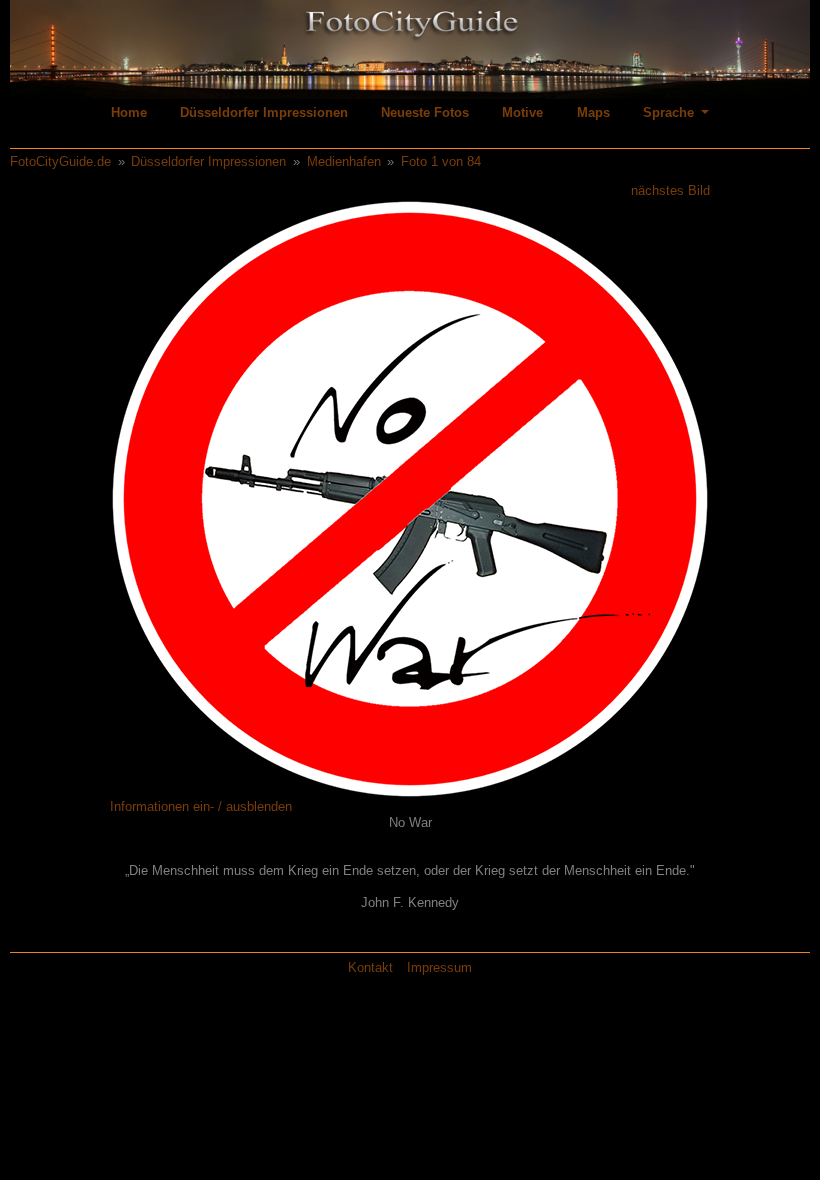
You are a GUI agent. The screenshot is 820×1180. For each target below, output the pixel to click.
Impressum (439, 967)
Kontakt (370, 967)
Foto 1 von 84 (441, 161)
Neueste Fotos (425, 112)
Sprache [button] (670, 112)
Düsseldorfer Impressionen (264, 112)
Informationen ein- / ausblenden (201, 806)
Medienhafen (344, 161)
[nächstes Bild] (637, 498)
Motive (522, 112)
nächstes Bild (670, 190)
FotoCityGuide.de (60, 161)
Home (129, 112)
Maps (593, 112)
